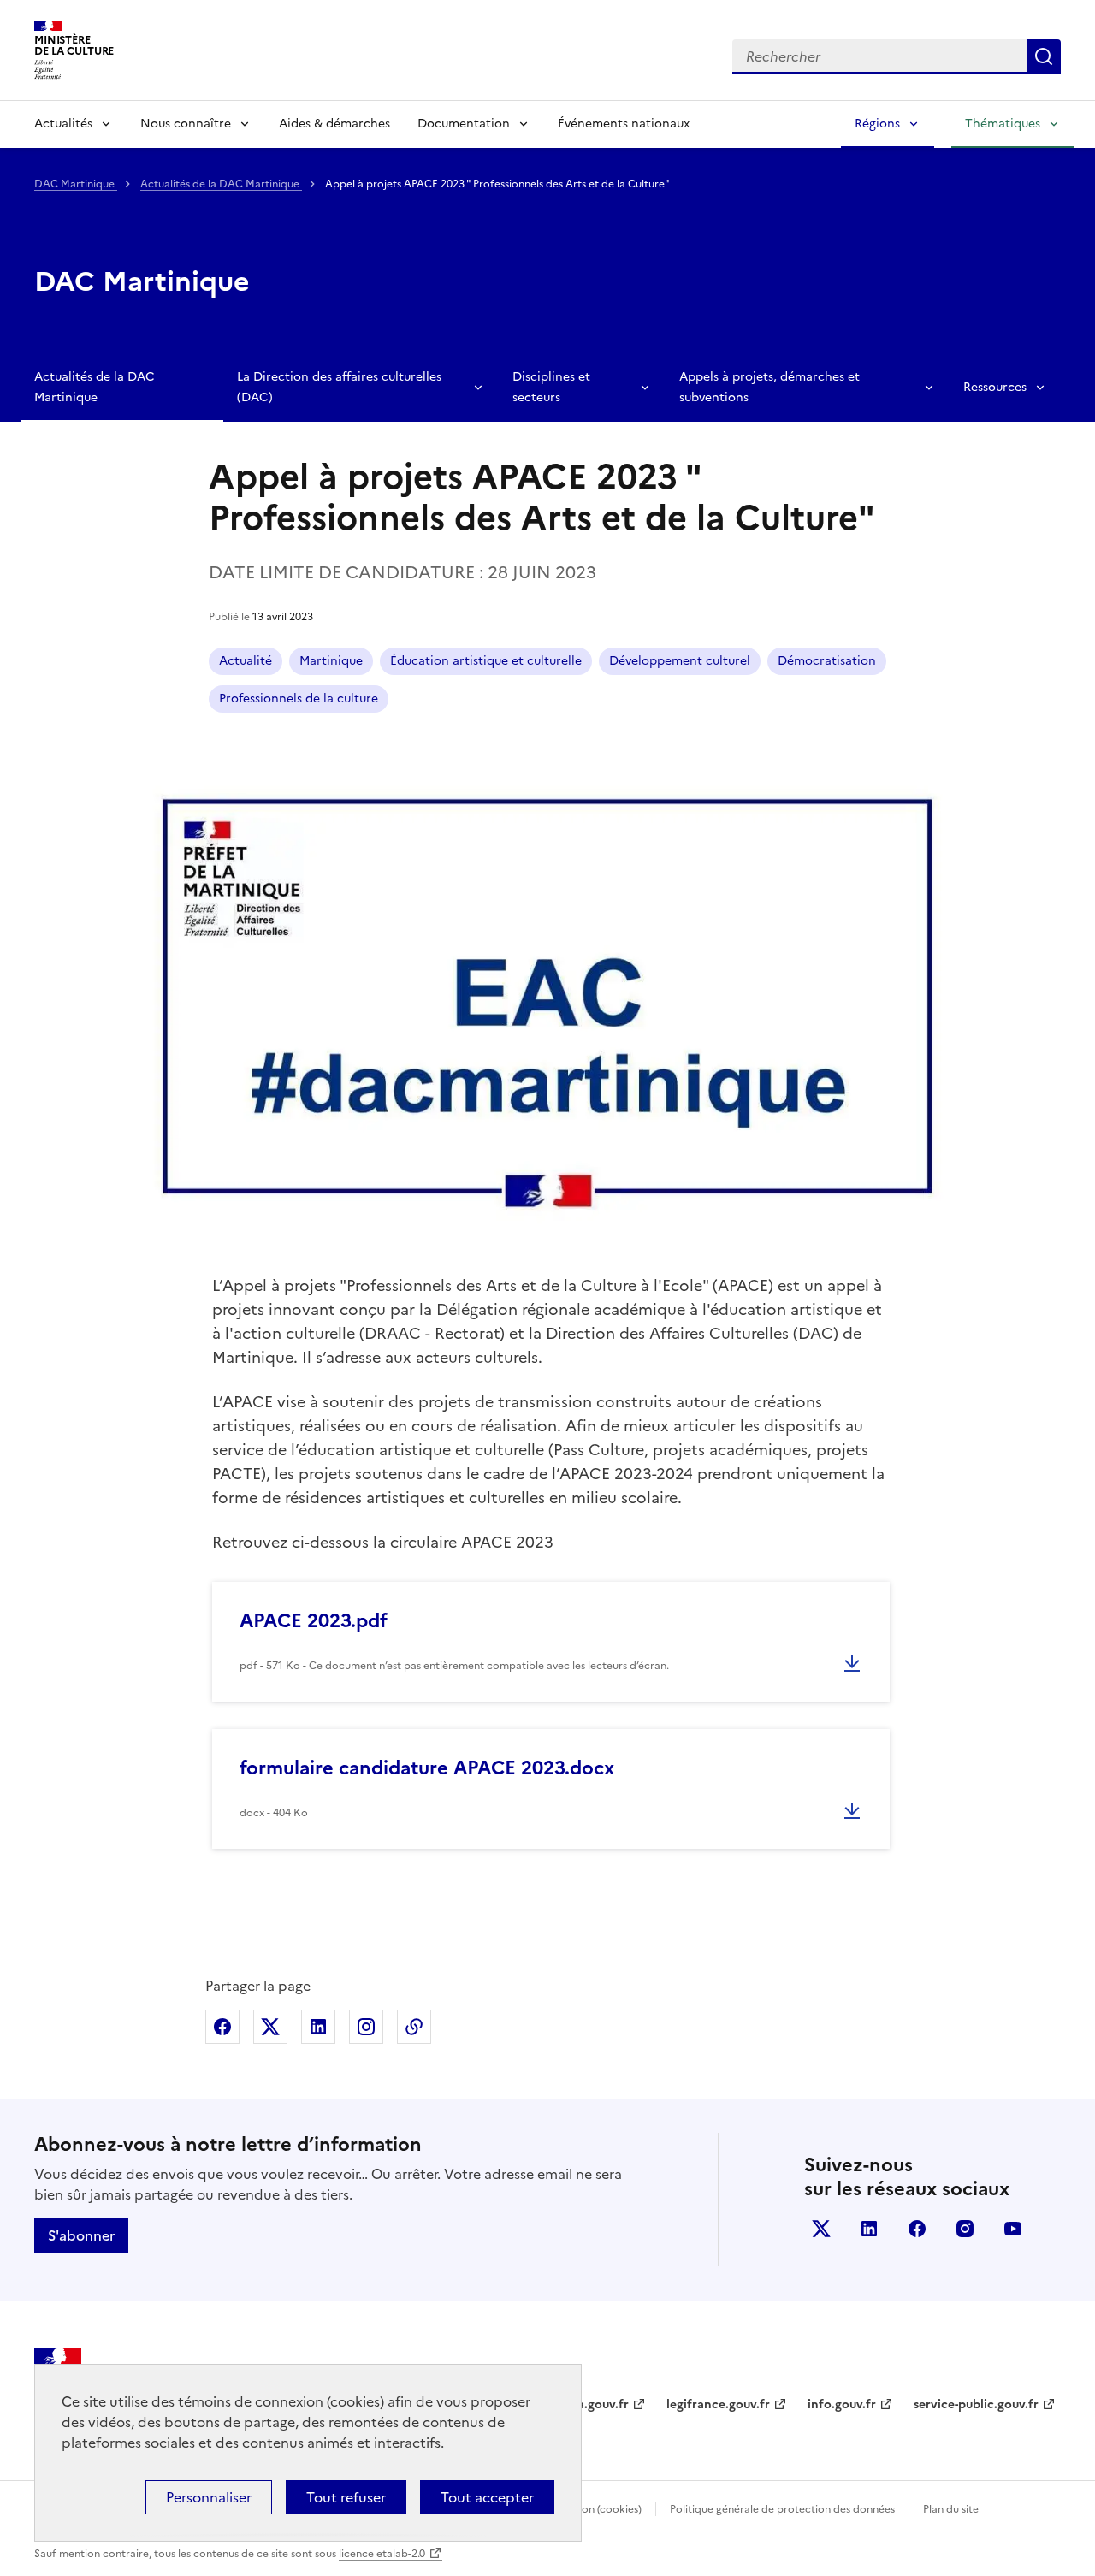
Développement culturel (680, 661)
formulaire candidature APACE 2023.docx (427, 1768)
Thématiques (1003, 124)
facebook (917, 2229)
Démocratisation (827, 661)
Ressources (995, 387)
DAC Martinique (76, 184)
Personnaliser (209, 2497)
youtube (1013, 2229)
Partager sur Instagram (366, 2027)
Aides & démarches (334, 124)
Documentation (464, 124)
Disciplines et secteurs (551, 387)
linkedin (869, 2229)
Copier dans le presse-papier (414, 2027)
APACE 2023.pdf (314, 1621)
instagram (965, 2229)
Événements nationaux (624, 124)
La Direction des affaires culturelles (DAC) (339, 387)
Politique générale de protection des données (782, 2509)
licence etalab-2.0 (382, 2554)
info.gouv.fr (842, 2404)
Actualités (63, 124)
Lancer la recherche (1044, 56)
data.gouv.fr (593, 2404)
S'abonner (81, 2235)
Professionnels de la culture (299, 699)
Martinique (331, 661)
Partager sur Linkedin (318, 2027)
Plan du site (951, 2509)
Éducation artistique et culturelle (486, 661)
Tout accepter (487, 2497)
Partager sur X (270, 2027)
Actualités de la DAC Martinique (221, 184)
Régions (877, 124)
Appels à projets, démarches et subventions (769, 387)
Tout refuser (346, 2497)
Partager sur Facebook (222, 2027)
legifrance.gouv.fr (718, 2404)
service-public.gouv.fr (976, 2404)
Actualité (246, 661)
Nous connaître (186, 124)
